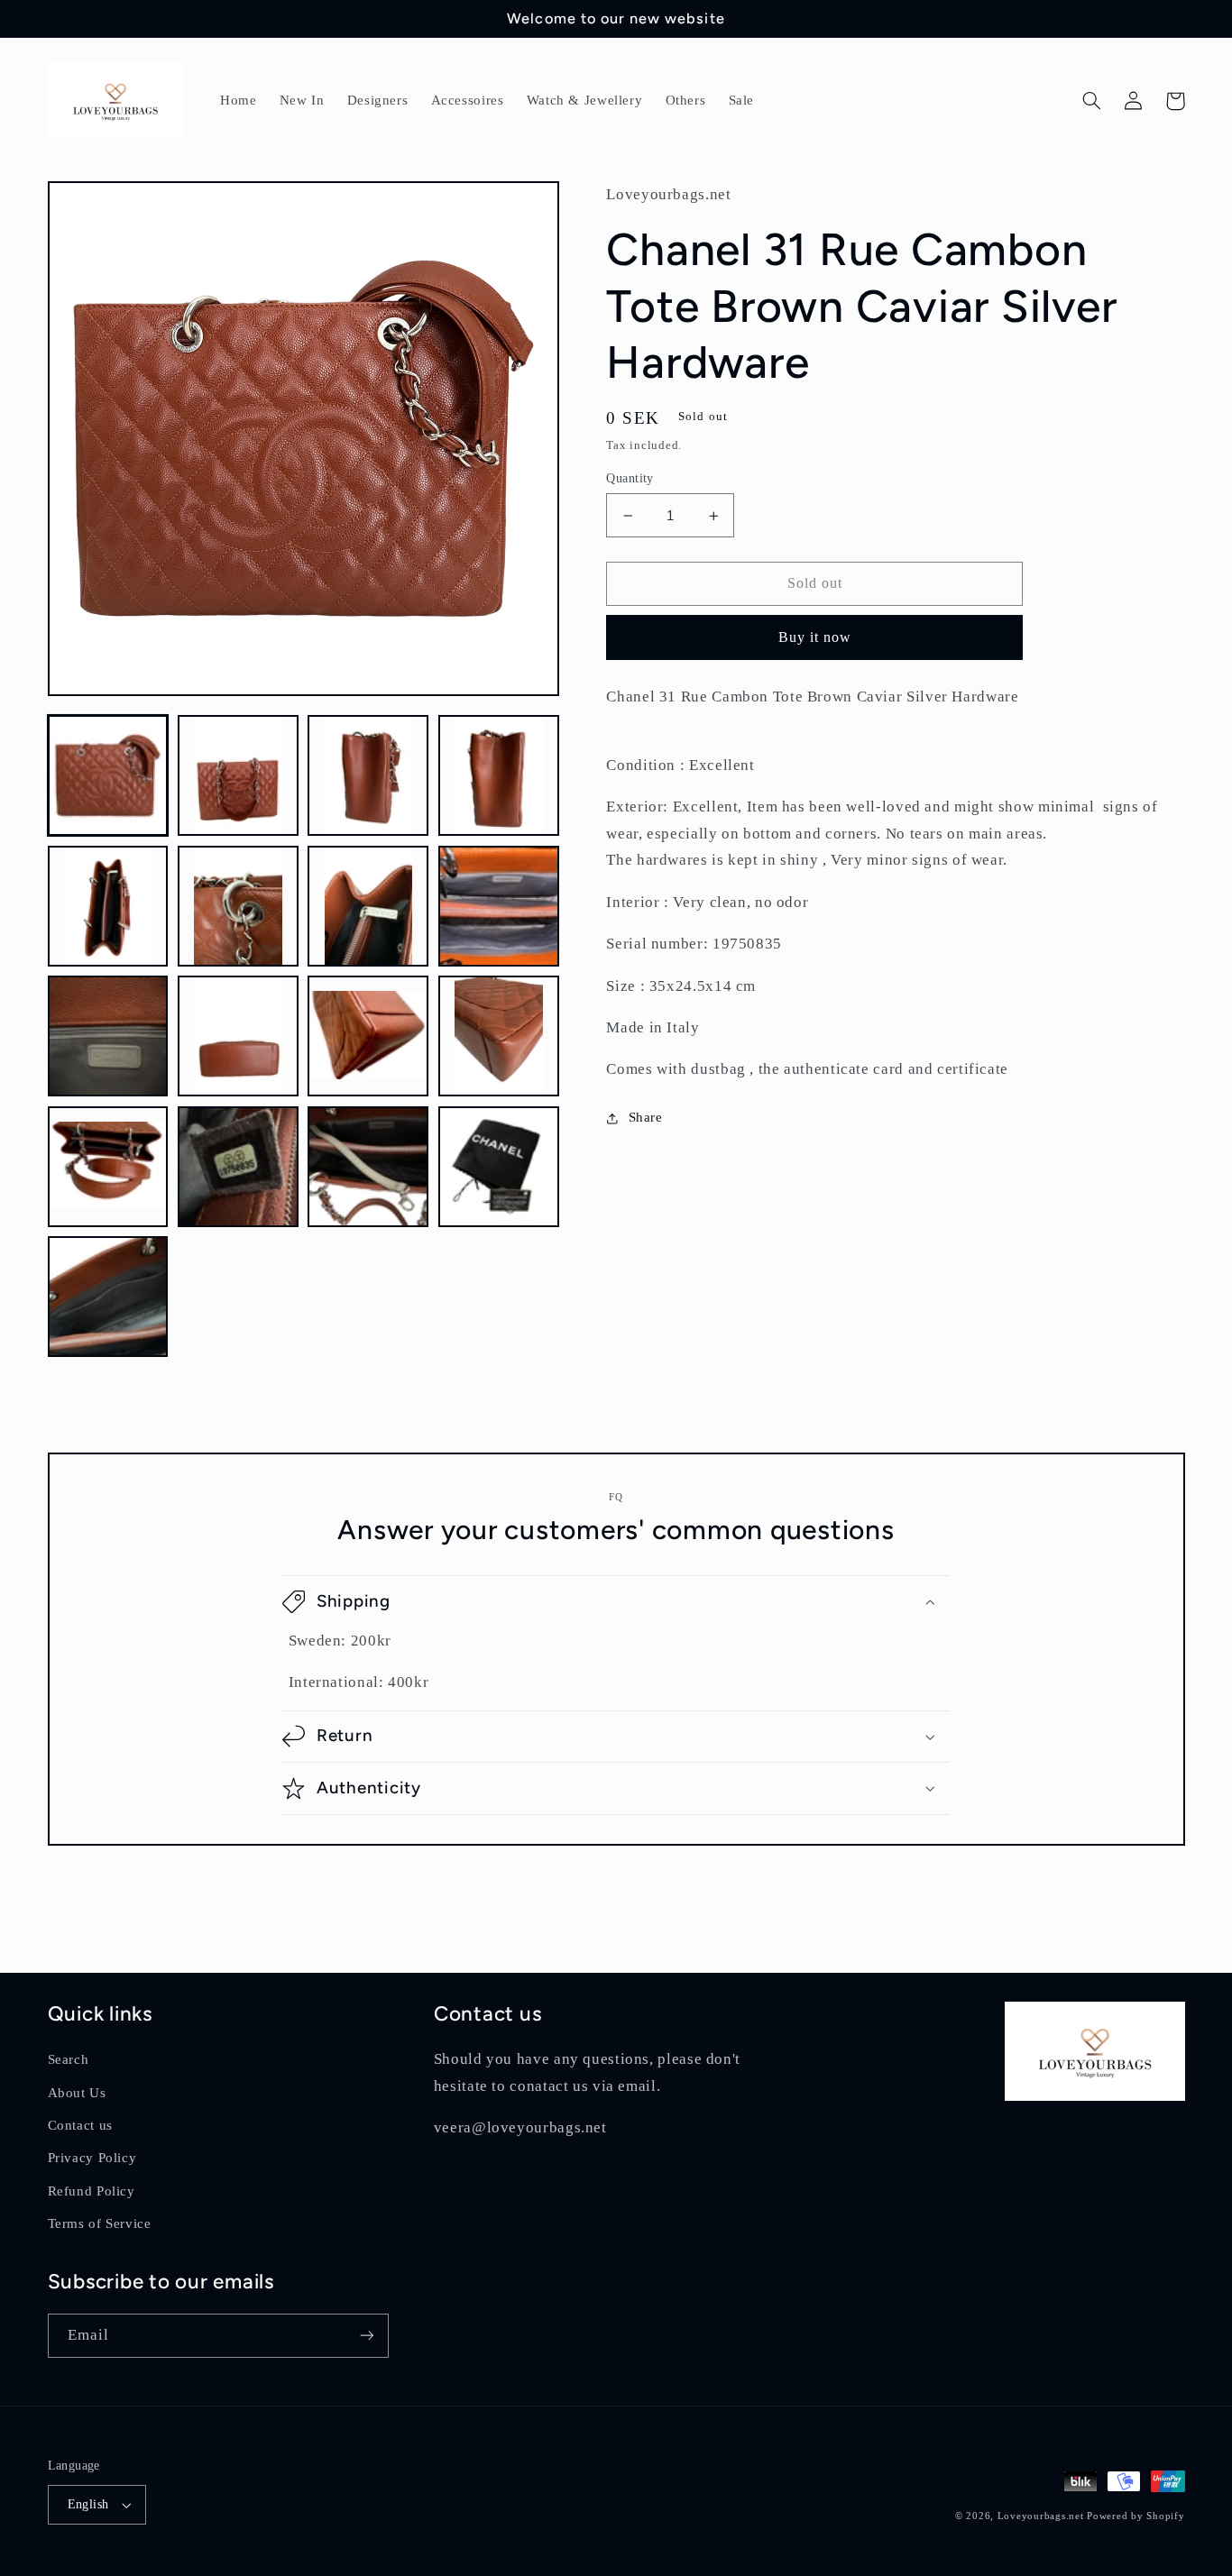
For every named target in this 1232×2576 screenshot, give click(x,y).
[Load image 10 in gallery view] (238, 1036)
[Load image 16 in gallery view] (499, 1167)
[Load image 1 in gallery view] (108, 775)
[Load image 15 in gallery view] (368, 1167)
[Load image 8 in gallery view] (499, 906)
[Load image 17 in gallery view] (108, 1297)
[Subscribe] (366, 2336)
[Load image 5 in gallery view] (108, 906)
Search (69, 2059)
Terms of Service (100, 2223)
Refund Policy (92, 2191)
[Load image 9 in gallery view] (108, 1036)
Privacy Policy (92, 2158)
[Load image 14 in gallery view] (238, 1167)
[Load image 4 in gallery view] (499, 775)
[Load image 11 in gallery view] (368, 1036)
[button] (1092, 101)
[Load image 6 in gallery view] (238, 906)
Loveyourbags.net (1041, 2516)
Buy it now (815, 637)
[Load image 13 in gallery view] (108, 1167)
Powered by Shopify (1135, 2516)
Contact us (80, 2125)
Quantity (630, 478)
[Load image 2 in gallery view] (238, 775)
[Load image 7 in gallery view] (368, 906)
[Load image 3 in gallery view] (368, 775)
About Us (77, 2093)
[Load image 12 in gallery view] (499, 1036)
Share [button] (645, 1117)
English (88, 2504)
